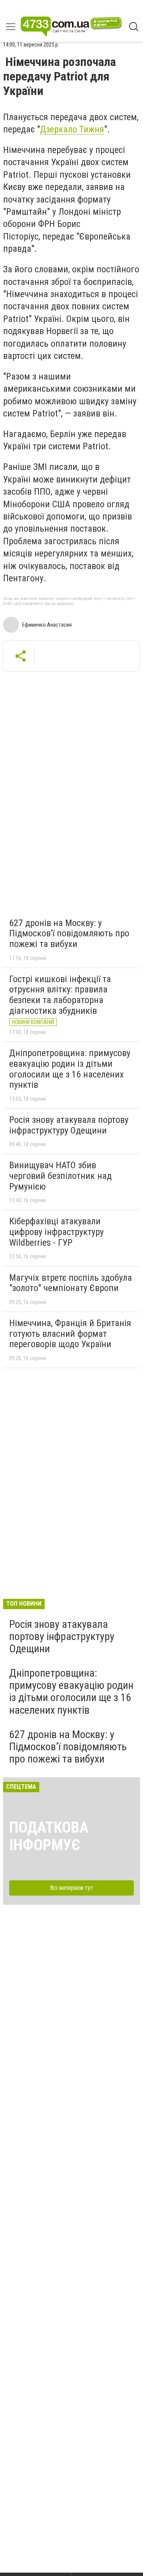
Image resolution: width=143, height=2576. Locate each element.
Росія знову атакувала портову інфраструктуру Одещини (69, 1125)
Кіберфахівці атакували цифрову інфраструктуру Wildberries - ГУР (56, 1232)
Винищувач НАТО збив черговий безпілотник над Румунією (60, 1176)
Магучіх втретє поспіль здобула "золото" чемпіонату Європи (71, 1283)
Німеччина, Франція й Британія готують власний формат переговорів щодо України (70, 1334)
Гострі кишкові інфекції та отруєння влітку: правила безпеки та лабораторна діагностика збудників (60, 995)
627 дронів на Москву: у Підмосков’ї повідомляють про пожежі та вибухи (69, 933)
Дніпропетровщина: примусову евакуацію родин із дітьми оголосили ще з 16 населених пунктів (70, 1069)
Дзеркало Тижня (72, 129)
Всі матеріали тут (71, 1888)
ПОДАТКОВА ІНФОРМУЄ (49, 1836)
